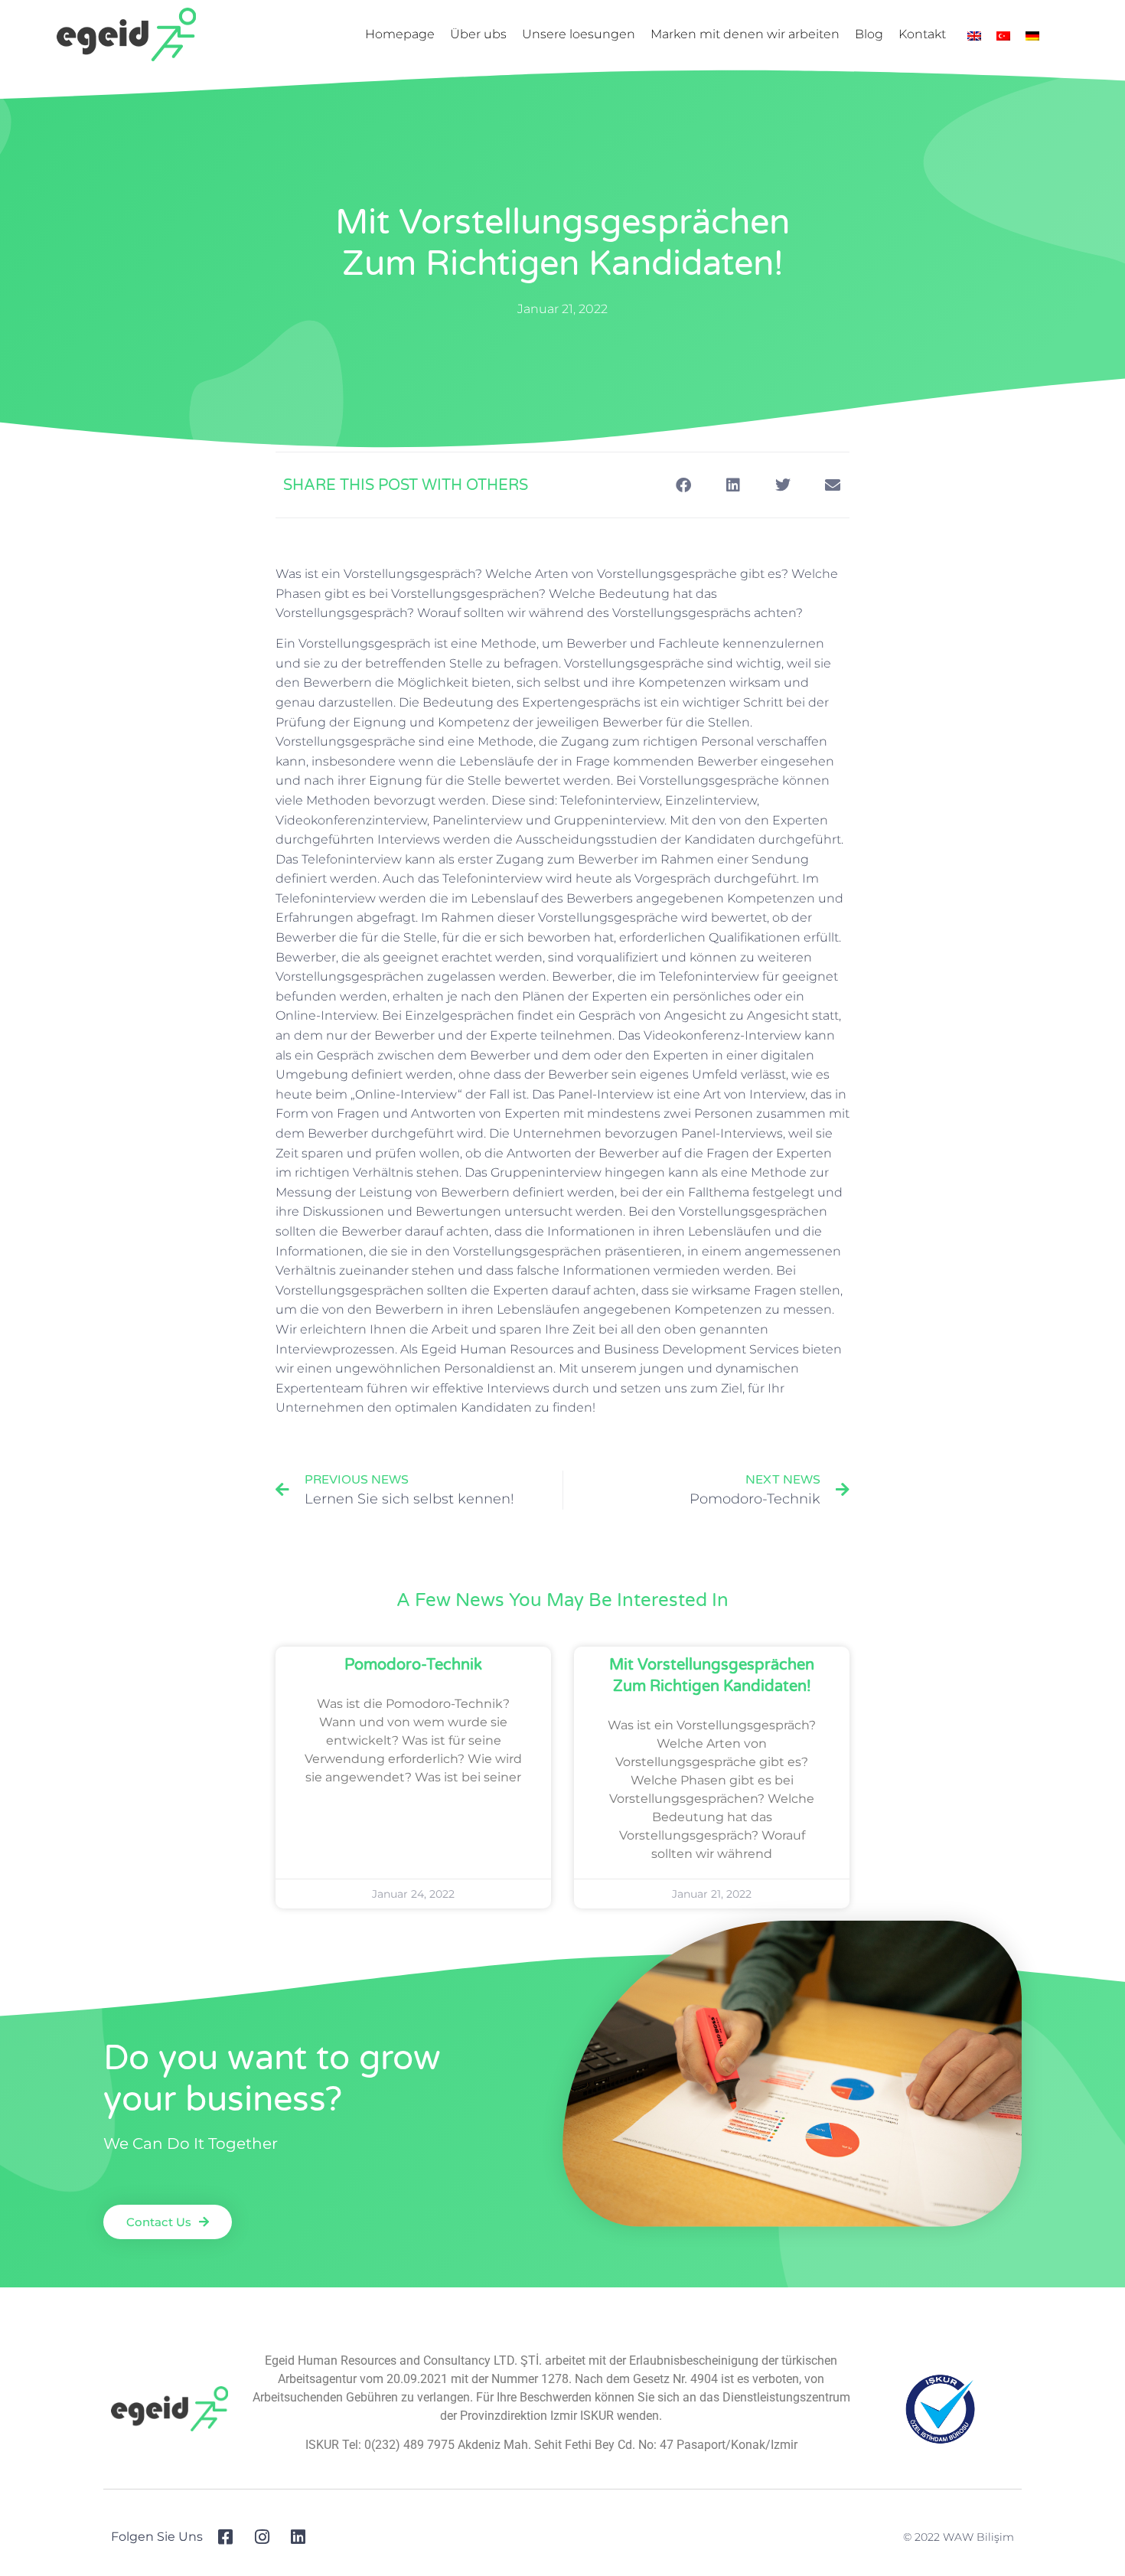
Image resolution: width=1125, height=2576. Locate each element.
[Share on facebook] (683, 485)
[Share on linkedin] (733, 485)
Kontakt (922, 34)
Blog (869, 34)
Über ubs (478, 34)
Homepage (400, 34)
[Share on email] (832, 485)
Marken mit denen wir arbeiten (745, 34)
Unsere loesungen (579, 34)
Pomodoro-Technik (413, 1665)
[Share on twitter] (783, 485)
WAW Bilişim (978, 2537)
